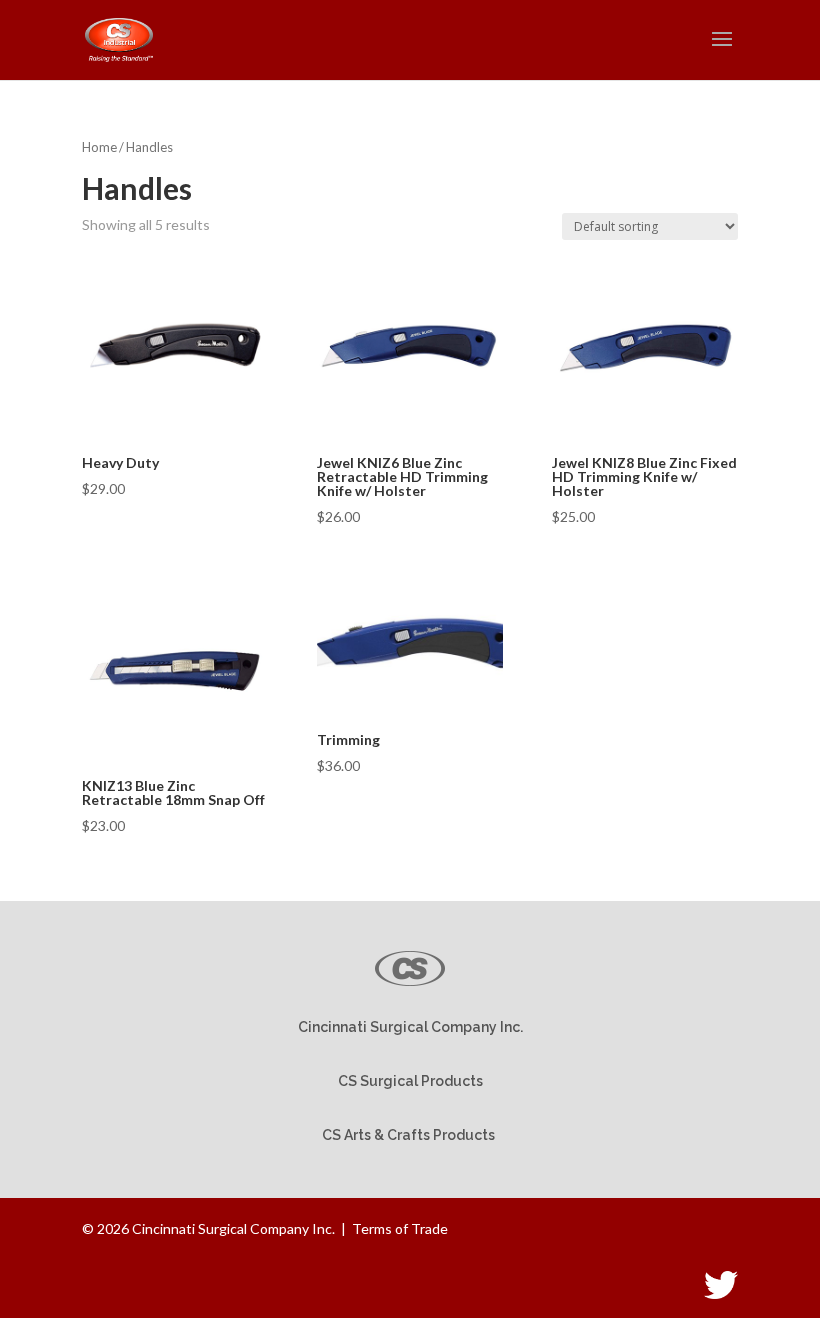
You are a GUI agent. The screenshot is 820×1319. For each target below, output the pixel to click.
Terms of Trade (400, 1228)
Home (99, 147)
